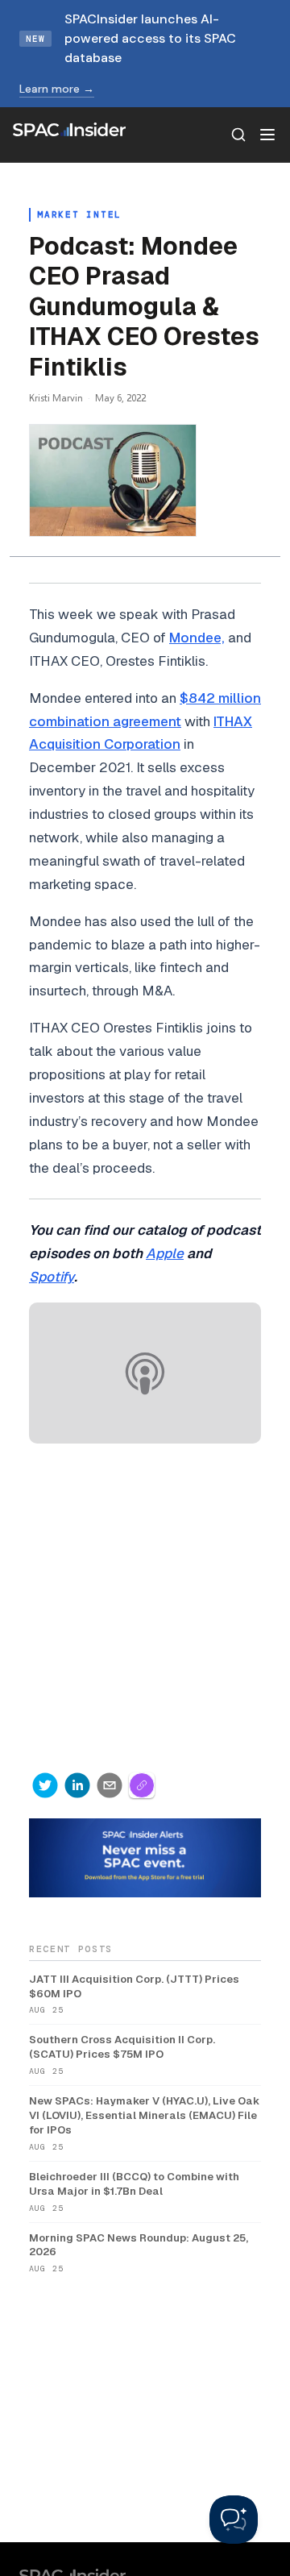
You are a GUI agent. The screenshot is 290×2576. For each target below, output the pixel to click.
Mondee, (197, 638)
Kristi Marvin (56, 398)
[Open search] (238, 135)
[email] (110, 1785)
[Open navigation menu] (267, 135)
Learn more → (57, 89)
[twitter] (45, 1785)
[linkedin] (77, 1785)
